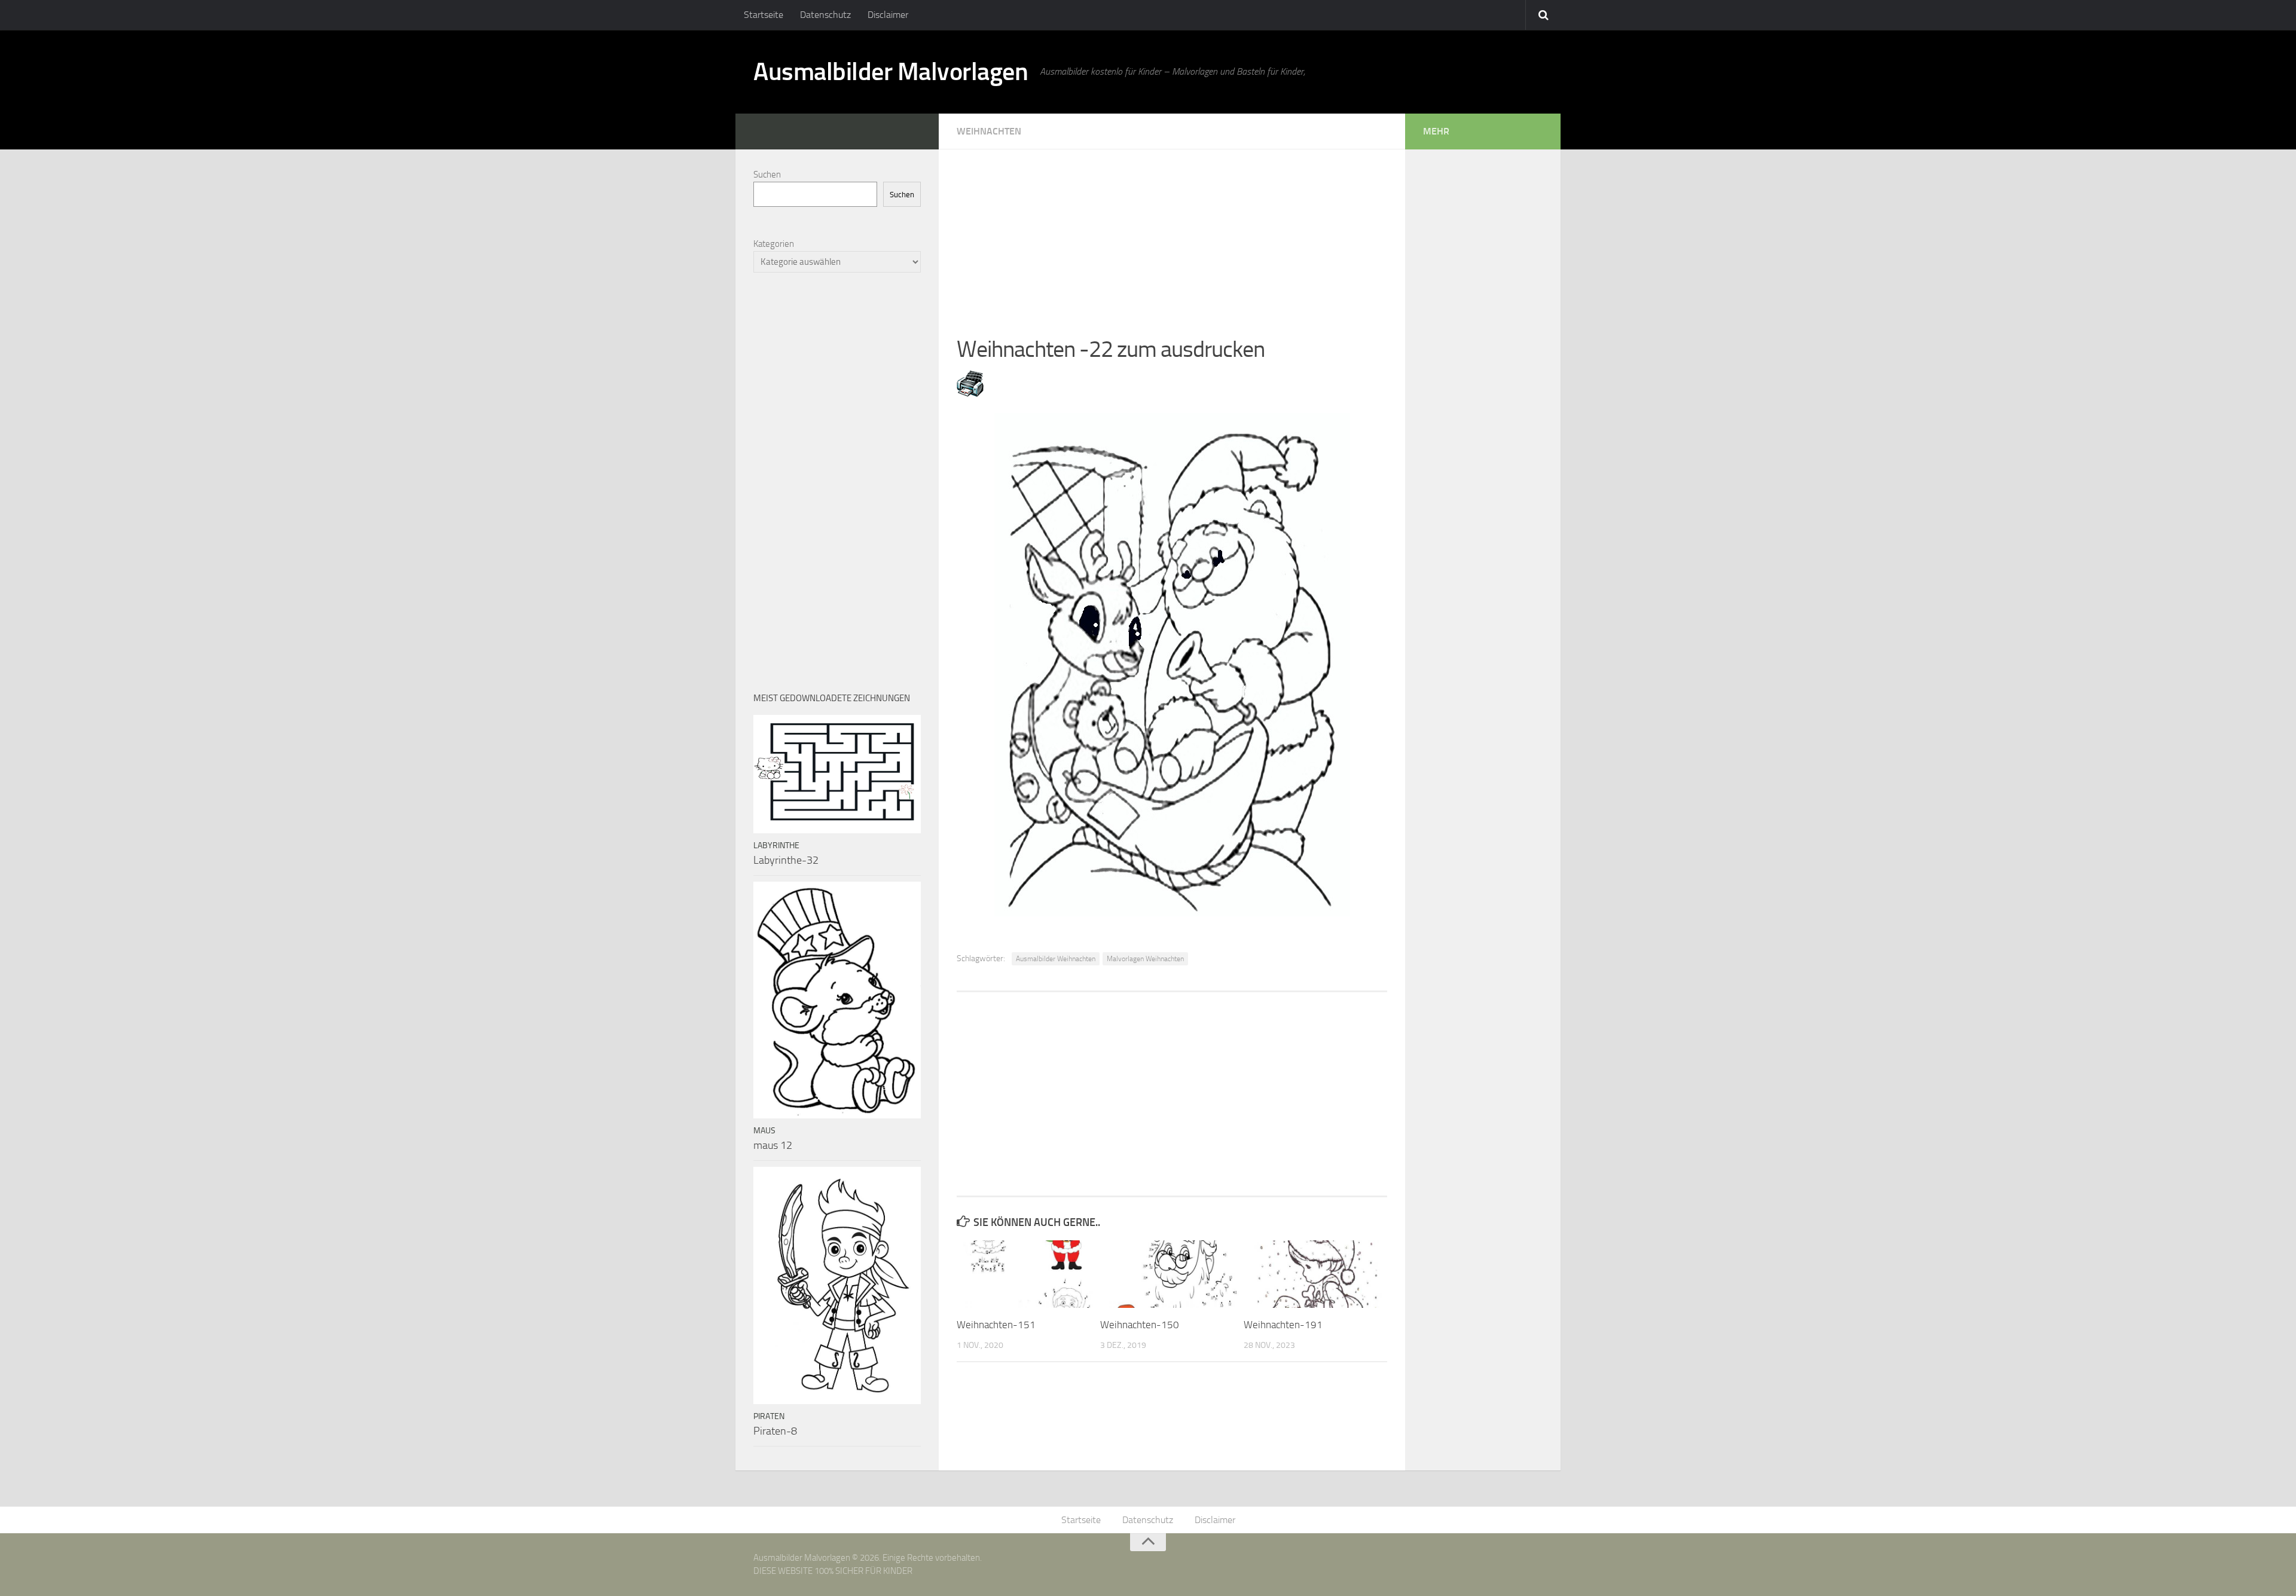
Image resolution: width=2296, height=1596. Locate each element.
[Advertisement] (1172, 233)
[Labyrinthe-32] (837, 774)
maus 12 (773, 1145)
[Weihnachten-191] (1315, 1274)
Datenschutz (825, 15)
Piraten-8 (775, 1431)
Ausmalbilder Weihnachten (1056, 959)
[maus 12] (837, 1000)
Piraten (769, 1416)
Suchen (767, 175)
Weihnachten (989, 131)
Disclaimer (888, 15)
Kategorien (774, 244)
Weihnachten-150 (1140, 1325)
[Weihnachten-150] (1172, 1274)
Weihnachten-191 (1283, 1325)
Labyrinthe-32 (786, 860)
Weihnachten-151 (996, 1325)
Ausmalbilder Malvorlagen (891, 72)
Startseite (764, 15)
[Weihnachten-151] (1028, 1274)
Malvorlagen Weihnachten (1145, 959)
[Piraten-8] (837, 1285)
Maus (764, 1131)
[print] (970, 393)
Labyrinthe (776, 846)
